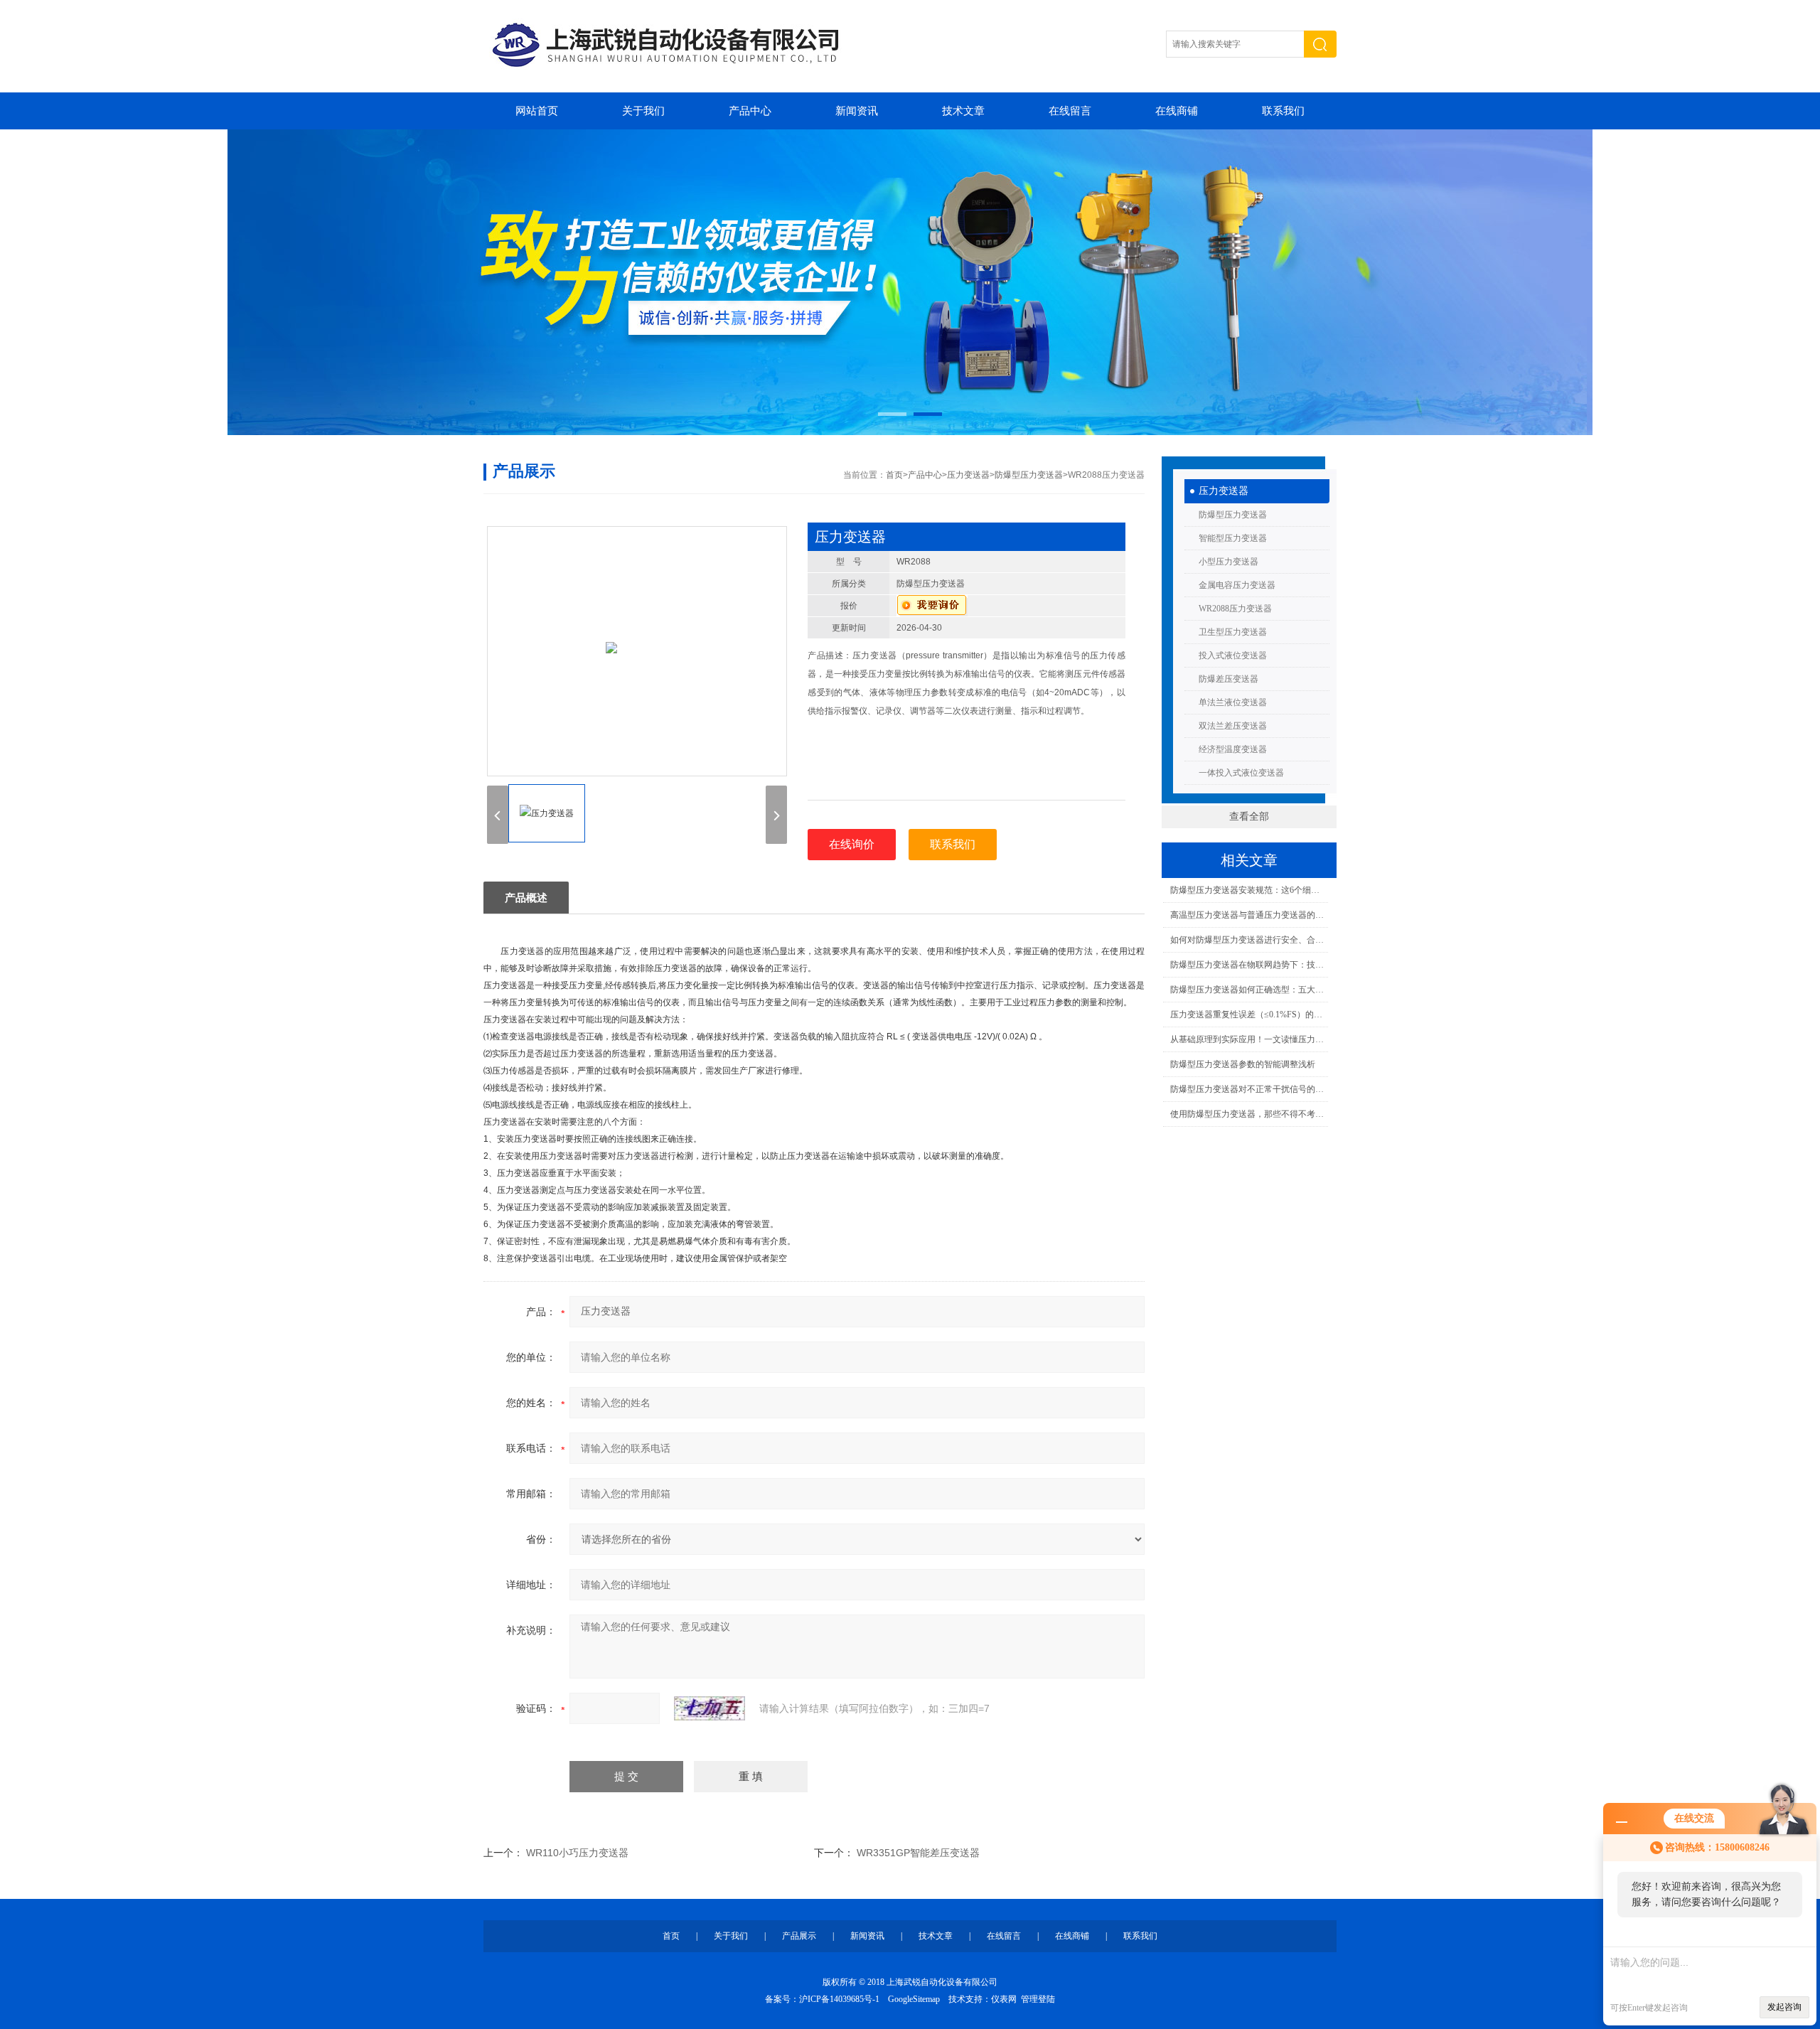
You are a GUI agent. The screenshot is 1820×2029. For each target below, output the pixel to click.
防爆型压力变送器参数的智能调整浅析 (1243, 1064)
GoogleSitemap (914, 1999)
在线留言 (1070, 111)
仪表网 (1004, 1999)
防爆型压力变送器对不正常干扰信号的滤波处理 (1249, 1089)
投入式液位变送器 (1233, 655)
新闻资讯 (857, 111)
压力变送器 (1224, 491)
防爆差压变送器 (1228, 679)
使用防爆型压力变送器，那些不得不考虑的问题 (1249, 1114)
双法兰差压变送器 (1233, 726)
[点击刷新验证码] (710, 1708)
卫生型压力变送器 (1233, 632)
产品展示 (799, 1936)
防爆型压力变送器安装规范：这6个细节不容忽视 (1249, 890)
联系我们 (1283, 111)
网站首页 (537, 111)
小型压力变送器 (1228, 562)
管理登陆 (1038, 1999)
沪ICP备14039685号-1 (839, 1999)
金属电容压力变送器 (1237, 585)
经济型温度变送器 (1233, 749)
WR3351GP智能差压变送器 (918, 1853)
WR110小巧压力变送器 (577, 1853)
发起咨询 (1784, 2007)
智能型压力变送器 (1233, 538)
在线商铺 (1177, 111)
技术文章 (963, 111)
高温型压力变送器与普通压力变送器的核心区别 (1249, 915)
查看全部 (1249, 817)
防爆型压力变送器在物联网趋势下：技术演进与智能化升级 (1249, 965)
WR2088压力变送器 (1235, 609)
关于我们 (643, 111)
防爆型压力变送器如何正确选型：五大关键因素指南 (1249, 990)
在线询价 (852, 844)
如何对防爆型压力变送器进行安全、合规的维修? (1249, 940)
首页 (894, 475)
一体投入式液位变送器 (1241, 773)
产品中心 (750, 111)
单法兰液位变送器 (1233, 702)
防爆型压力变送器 (1233, 515)
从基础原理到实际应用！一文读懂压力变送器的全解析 (1249, 1039)
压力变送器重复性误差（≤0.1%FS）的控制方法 (1249, 1014)
